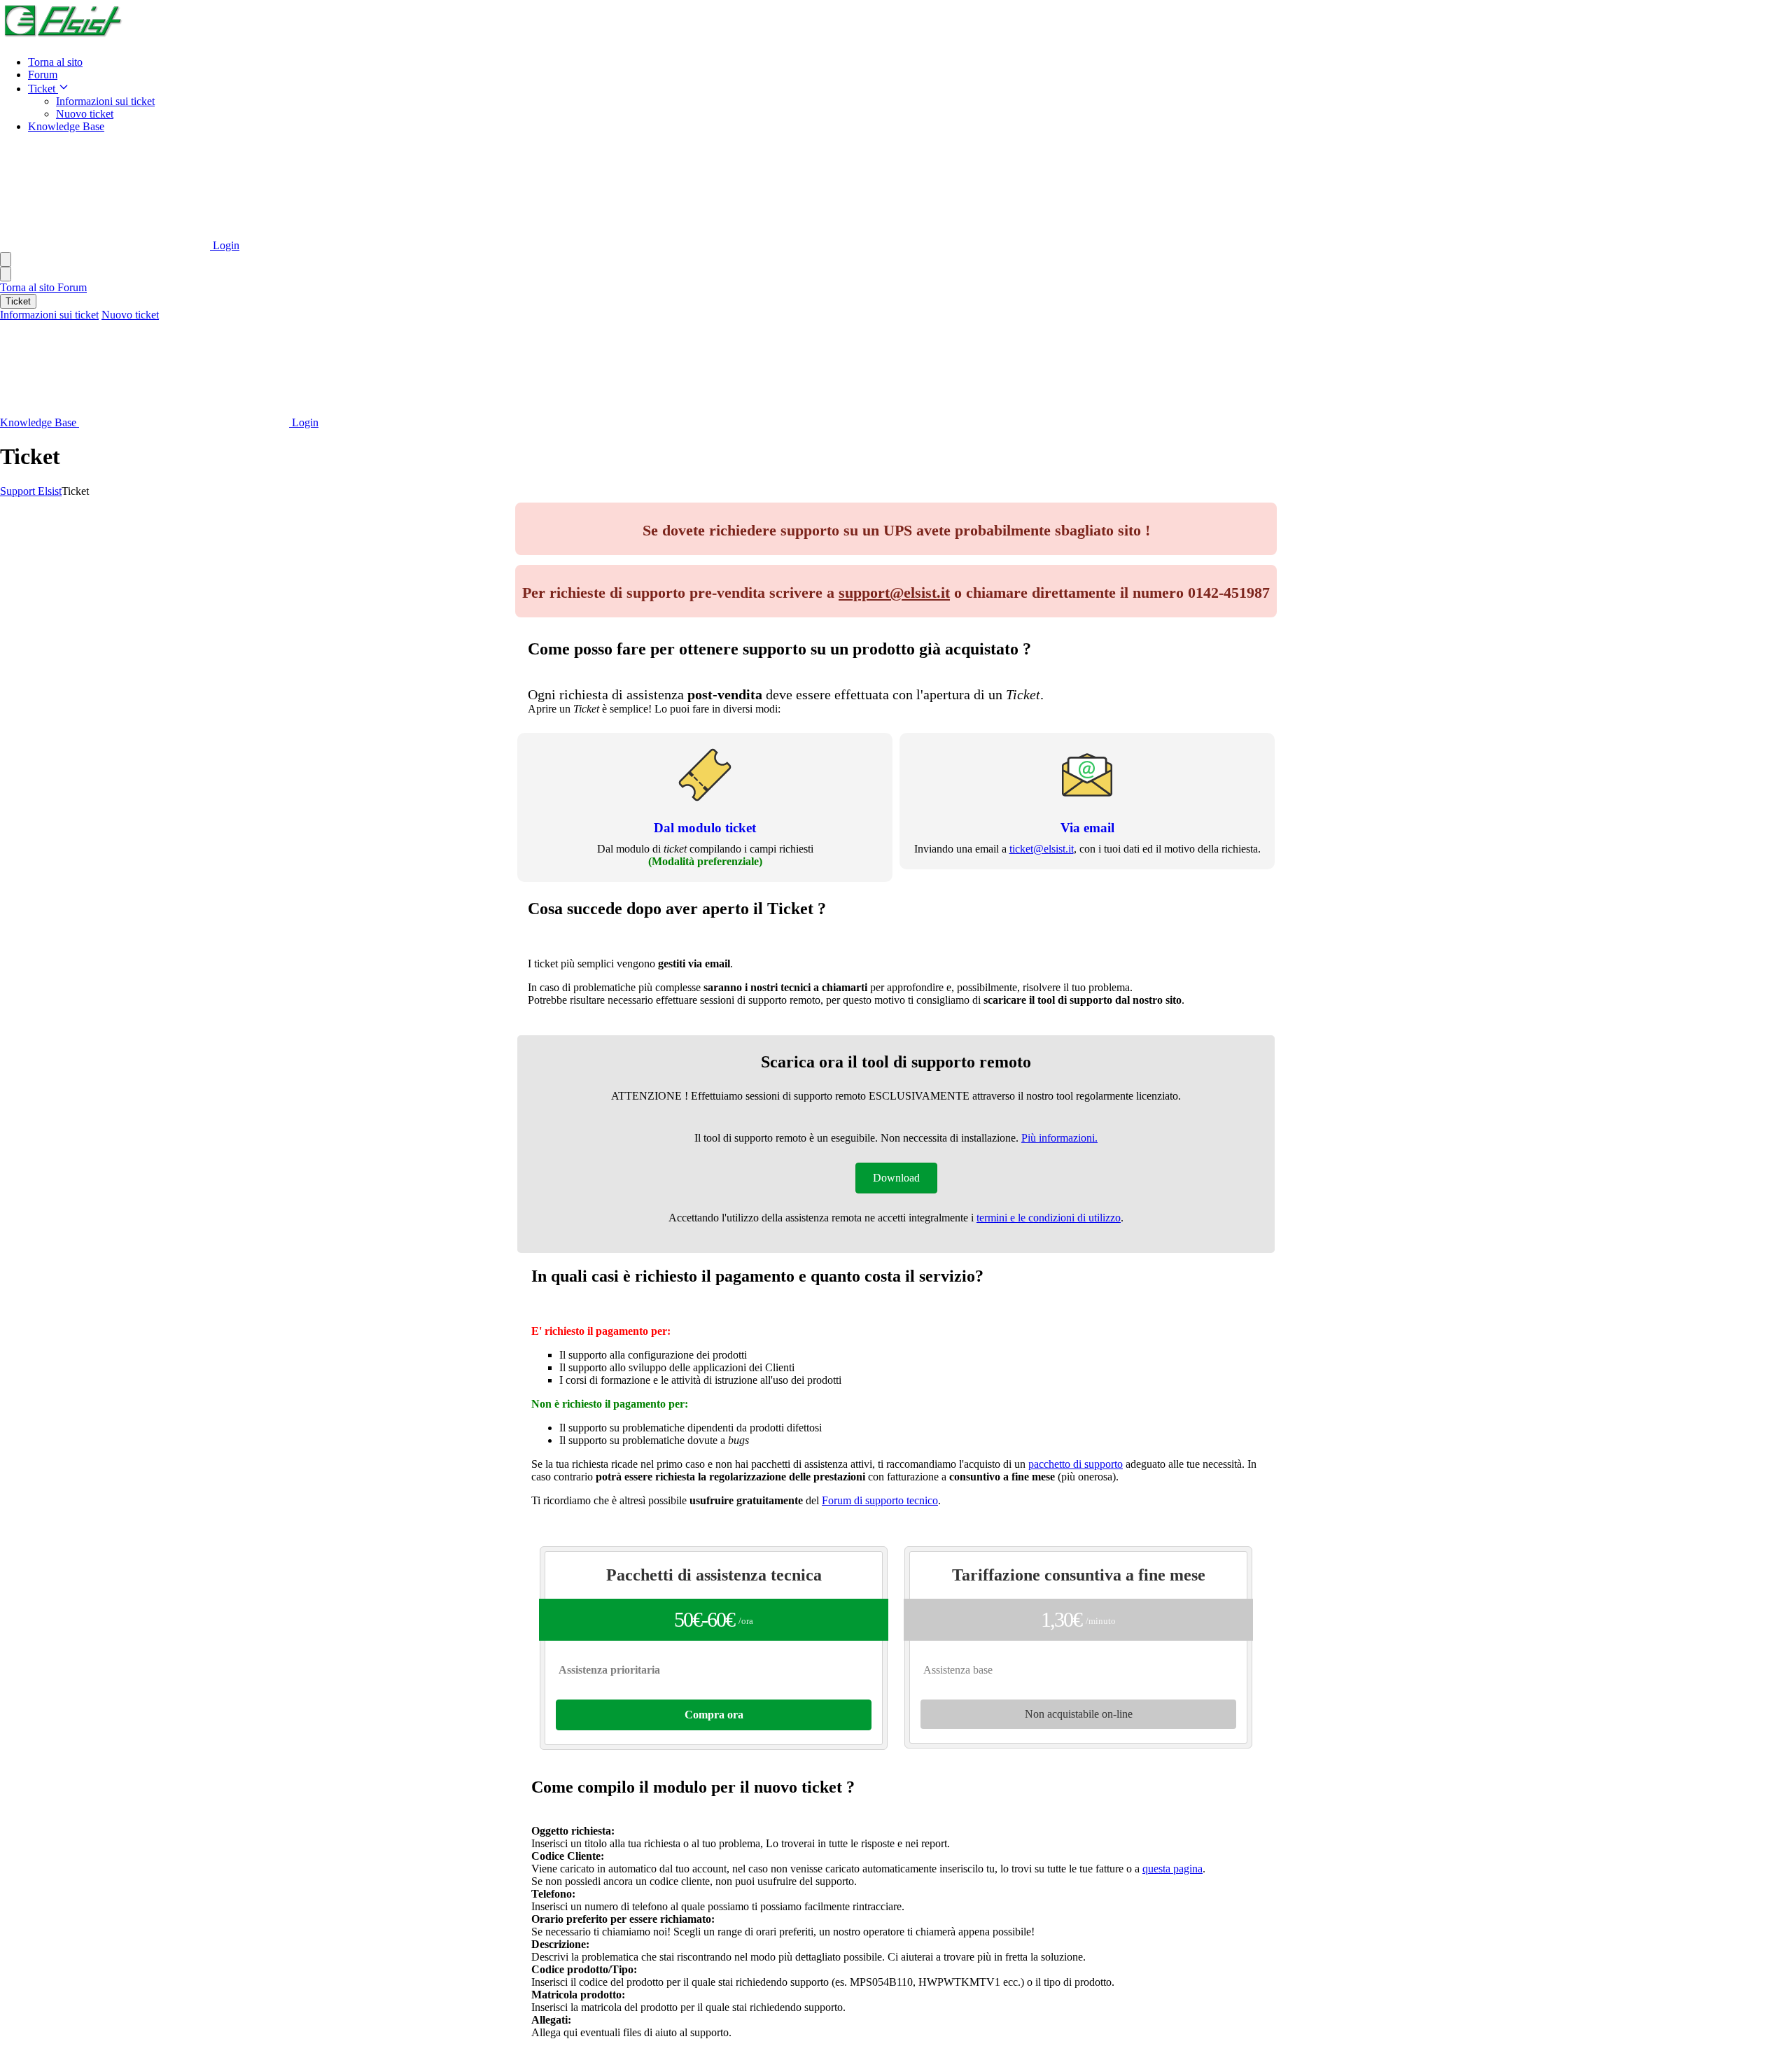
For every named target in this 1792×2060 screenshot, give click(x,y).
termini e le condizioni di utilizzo (1049, 1218)
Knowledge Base (66, 126)
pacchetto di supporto (1076, 1464)
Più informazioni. (1059, 1138)
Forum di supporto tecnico (880, 1500)
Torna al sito (55, 62)
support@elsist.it (894, 593)
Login (225, 245)
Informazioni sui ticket (105, 101)
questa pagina (1172, 1869)
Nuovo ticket (85, 114)
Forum (43, 75)
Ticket (43, 89)
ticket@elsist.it (1042, 849)
